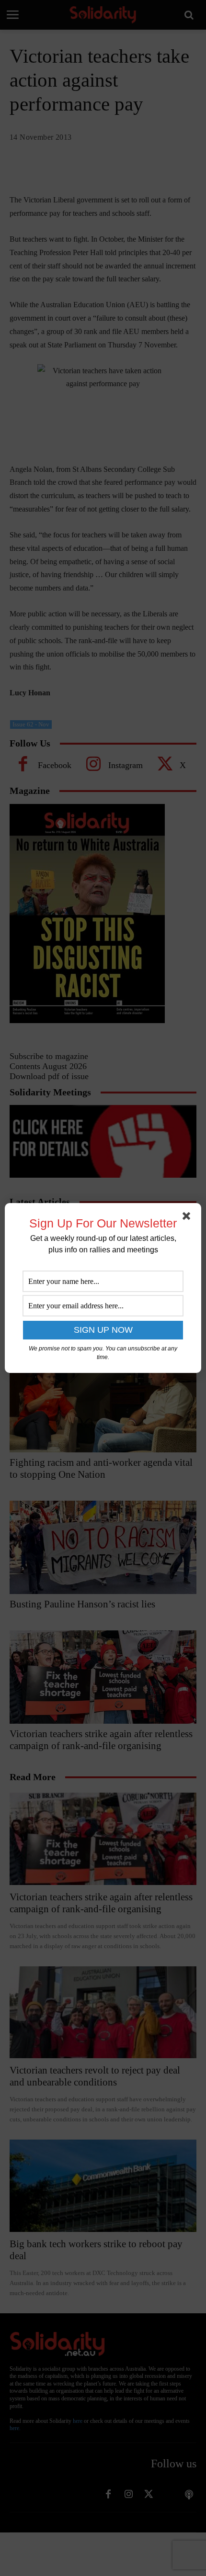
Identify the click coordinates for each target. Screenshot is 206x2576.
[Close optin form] (188, 1218)
